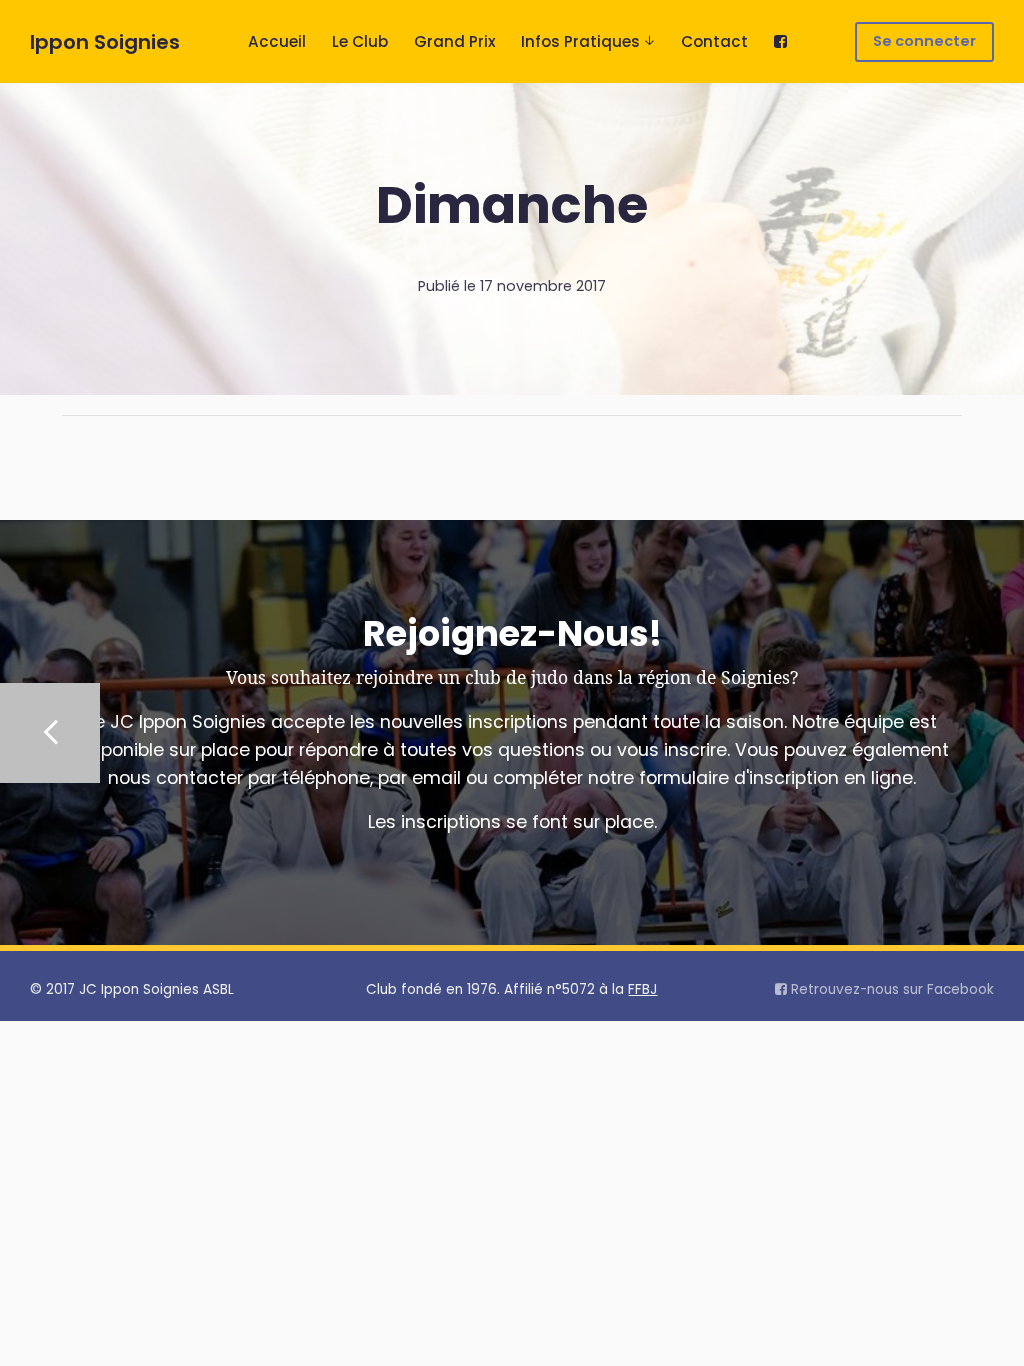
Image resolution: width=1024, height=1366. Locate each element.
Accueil (277, 41)
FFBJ (642, 989)
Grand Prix (455, 41)
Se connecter (924, 41)
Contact (714, 41)
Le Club (360, 41)
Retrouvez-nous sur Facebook (890, 989)
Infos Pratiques (580, 41)
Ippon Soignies (105, 42)
